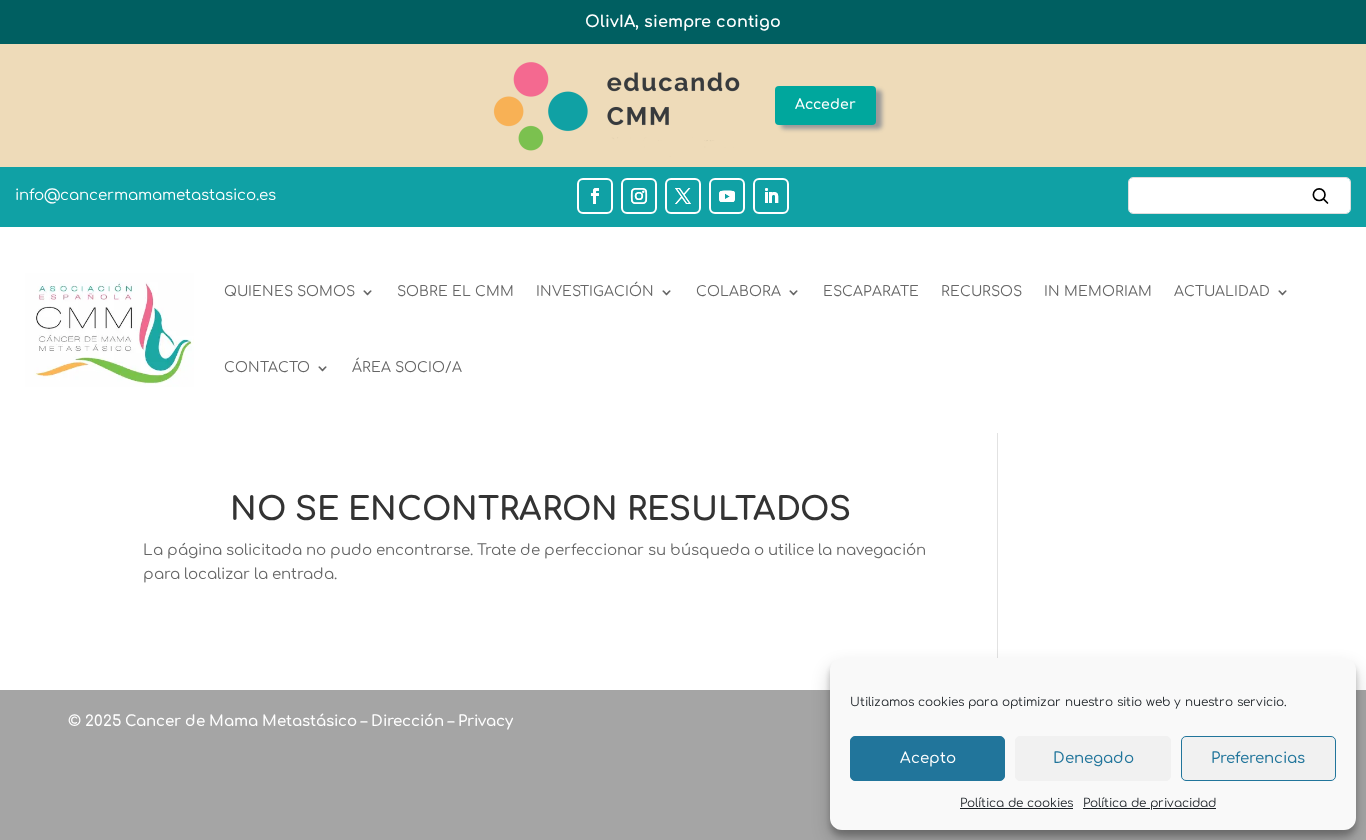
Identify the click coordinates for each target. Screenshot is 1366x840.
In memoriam (1098, 291)
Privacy (483, 721)
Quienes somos (289, 291)
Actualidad (1222, 291)
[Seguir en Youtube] (727, 196)
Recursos (981, 291)
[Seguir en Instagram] (639, 196)
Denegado (1093, 758)
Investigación (595, 291)
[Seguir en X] (683, 196)
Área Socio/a (407, 367)
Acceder (825, 104)
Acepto (928, 758)
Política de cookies (1016, 803)
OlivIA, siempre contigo (683, 22)
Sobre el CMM (455, 291)
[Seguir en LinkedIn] (771, 196)
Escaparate (871, 291)
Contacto (267, 367)
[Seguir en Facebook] (595, 196)
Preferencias (1258, 758)
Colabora (738, 291)
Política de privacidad (1149, 803)
